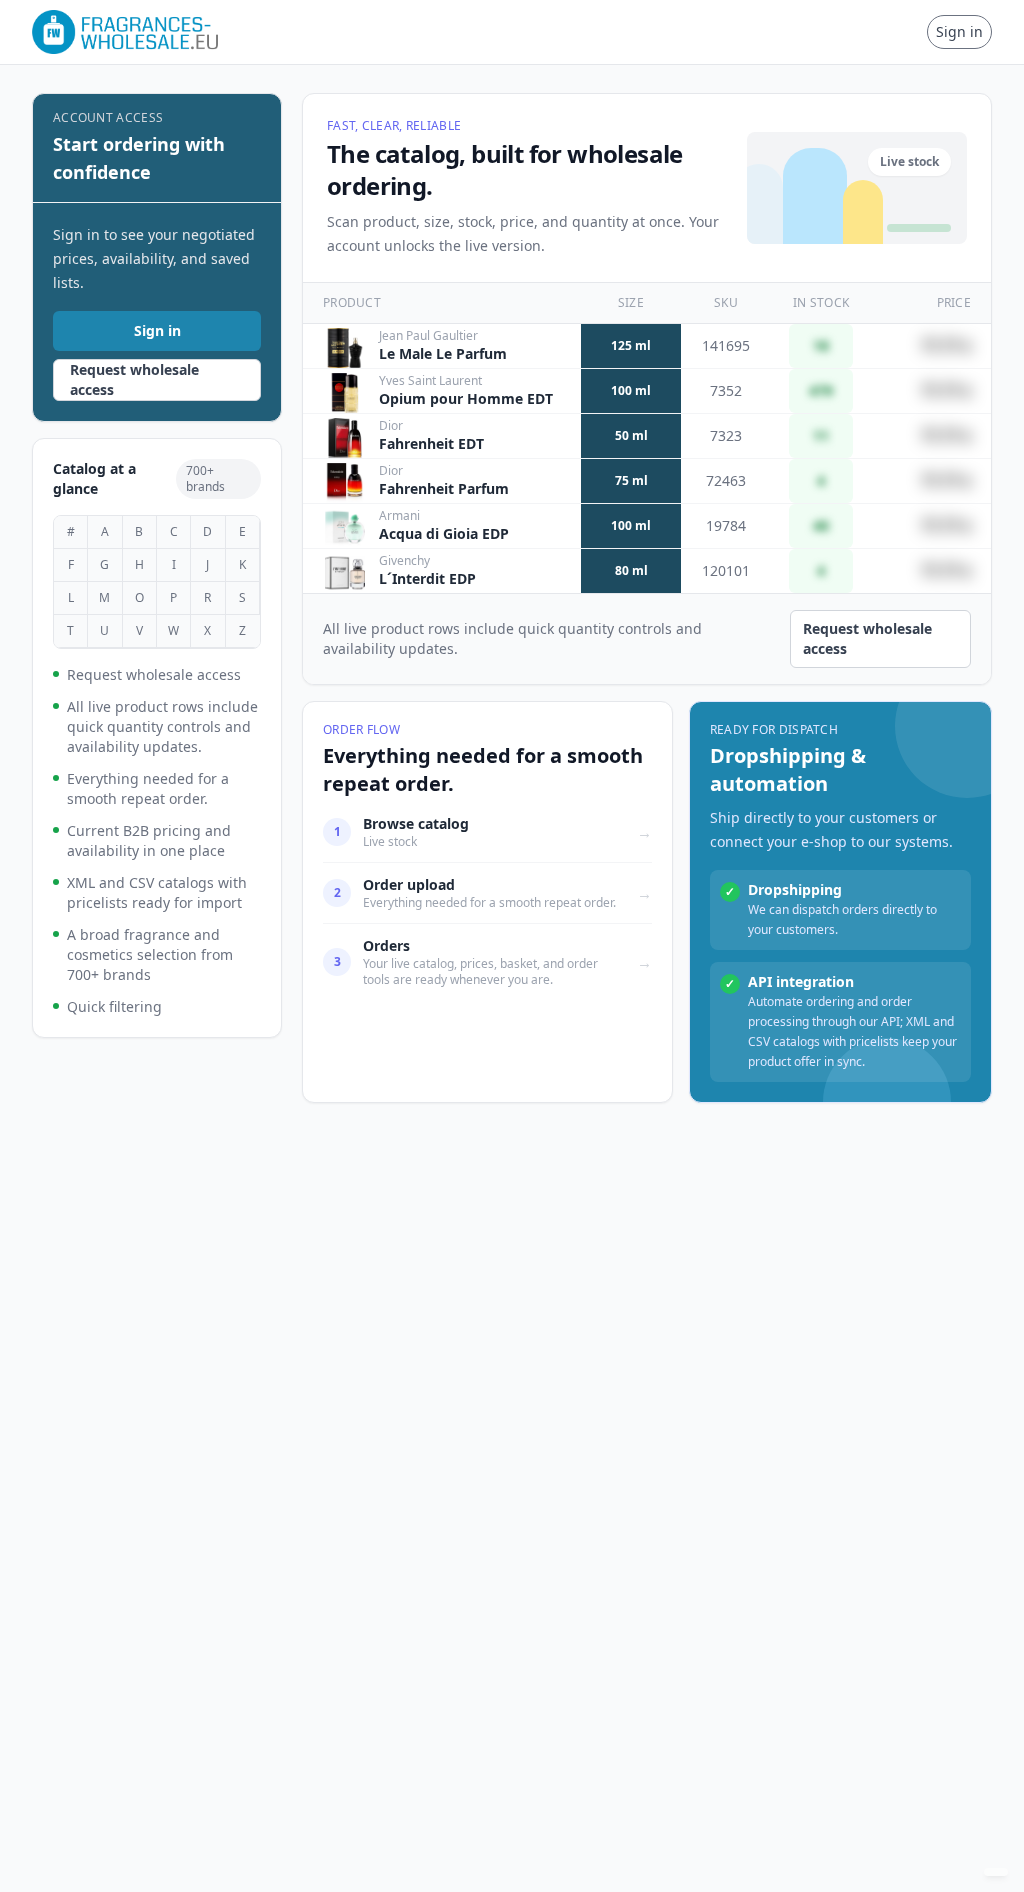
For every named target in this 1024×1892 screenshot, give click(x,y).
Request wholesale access (134, 379)
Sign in (959, 31)
